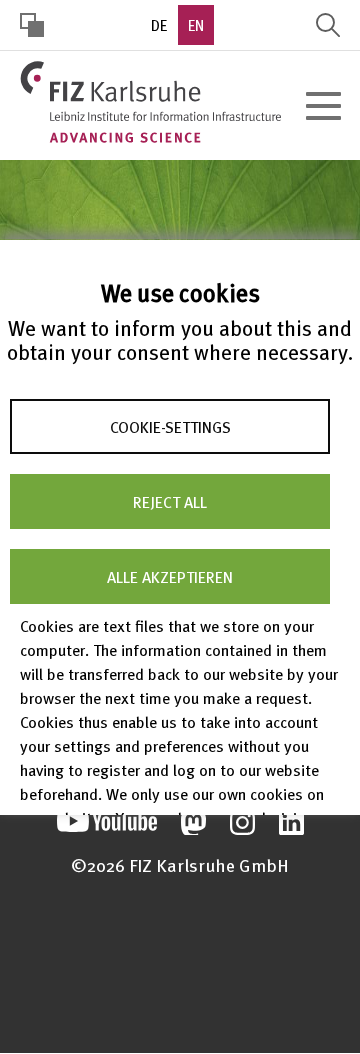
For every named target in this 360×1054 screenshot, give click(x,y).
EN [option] (196, 25)
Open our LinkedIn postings (291, 822)
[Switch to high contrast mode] (32, 25)
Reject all (170, 501)
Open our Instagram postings (242, 822)
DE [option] (159, 25)
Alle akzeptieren (170, 576)
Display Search (328, 25)
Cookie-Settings (170, 426)
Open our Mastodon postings (193, 822)
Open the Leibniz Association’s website (180, 968)
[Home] (150, 102)
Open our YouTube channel (107, 822)
